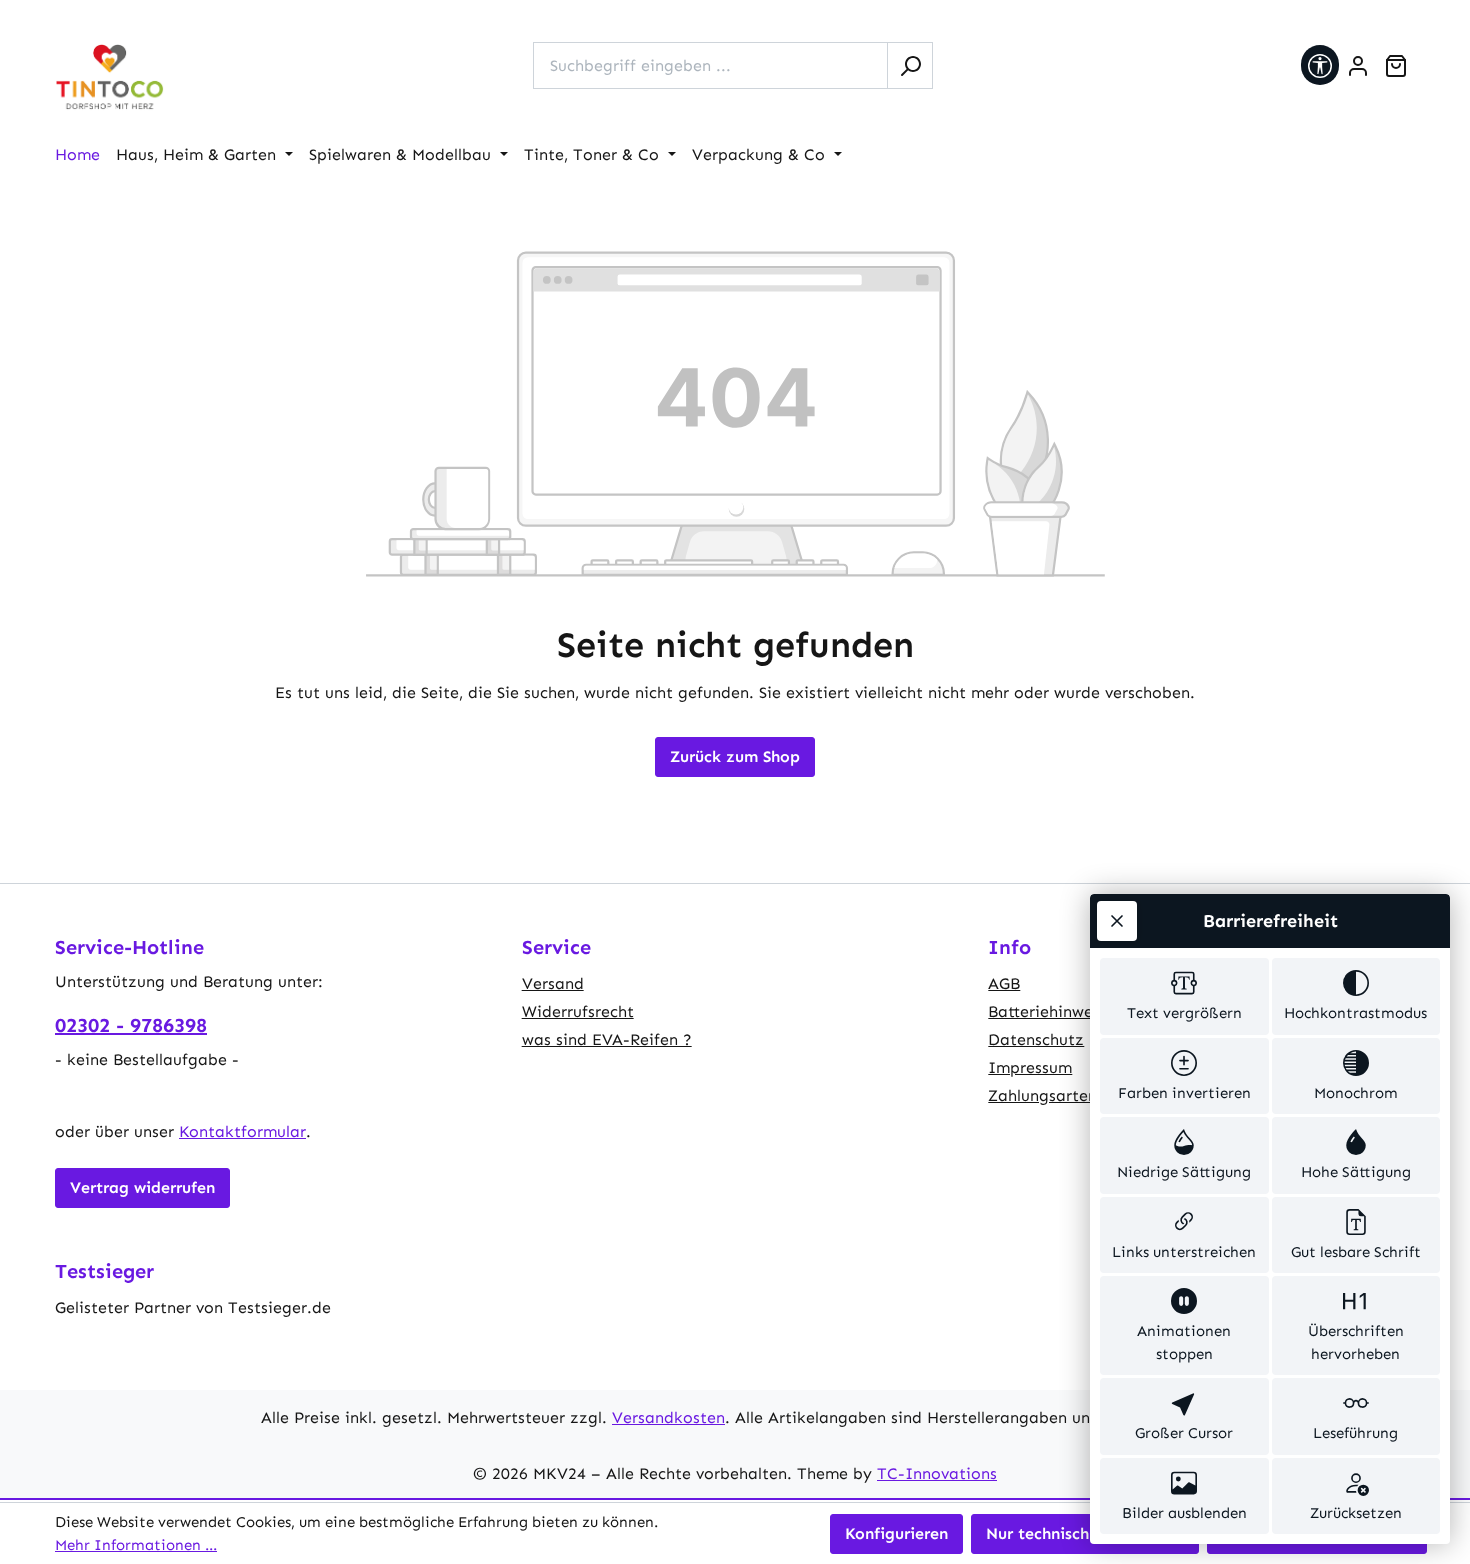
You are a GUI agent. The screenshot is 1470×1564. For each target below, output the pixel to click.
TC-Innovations (937, 1473)
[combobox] (710, 65)
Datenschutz (1036, 1039)
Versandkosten (668, 1417)
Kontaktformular (242, 1131)
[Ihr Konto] (1358, 66)
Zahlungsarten (1042, 1095)
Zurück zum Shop (735, 756)
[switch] (1184, 996)
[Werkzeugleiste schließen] (1117, 921)
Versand (553, 983)
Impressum (1030, 1067)
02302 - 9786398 (131, 1025)
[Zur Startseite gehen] (110, 77)
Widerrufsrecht (578, 1011)
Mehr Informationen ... (136, 1545)
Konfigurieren (896, 1533)
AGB (1004, 983)
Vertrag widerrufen (142, 1187)
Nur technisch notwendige (1085, 1533)
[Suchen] (910, 65)
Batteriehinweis (1046, 1011)
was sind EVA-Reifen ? (607, 1039)
